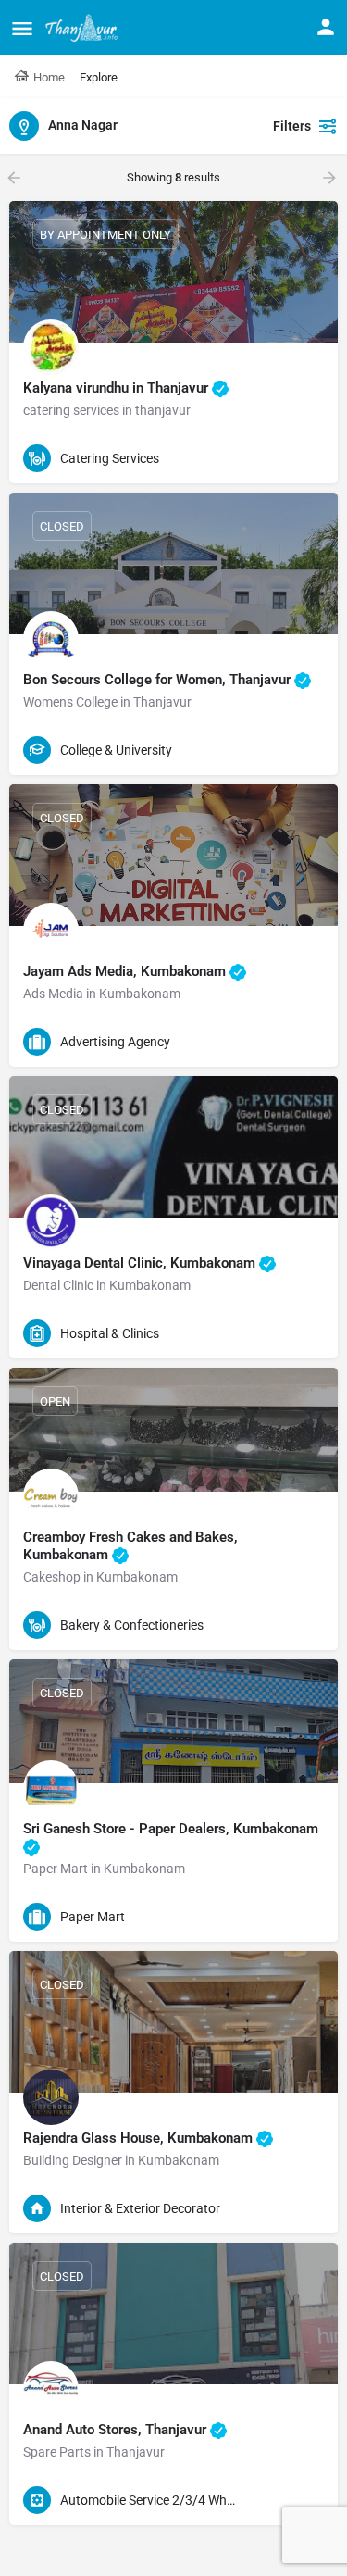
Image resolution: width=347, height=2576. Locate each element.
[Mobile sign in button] (326, 27)
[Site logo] (84, 28)
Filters (292, 126)
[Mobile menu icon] (22, 28)
